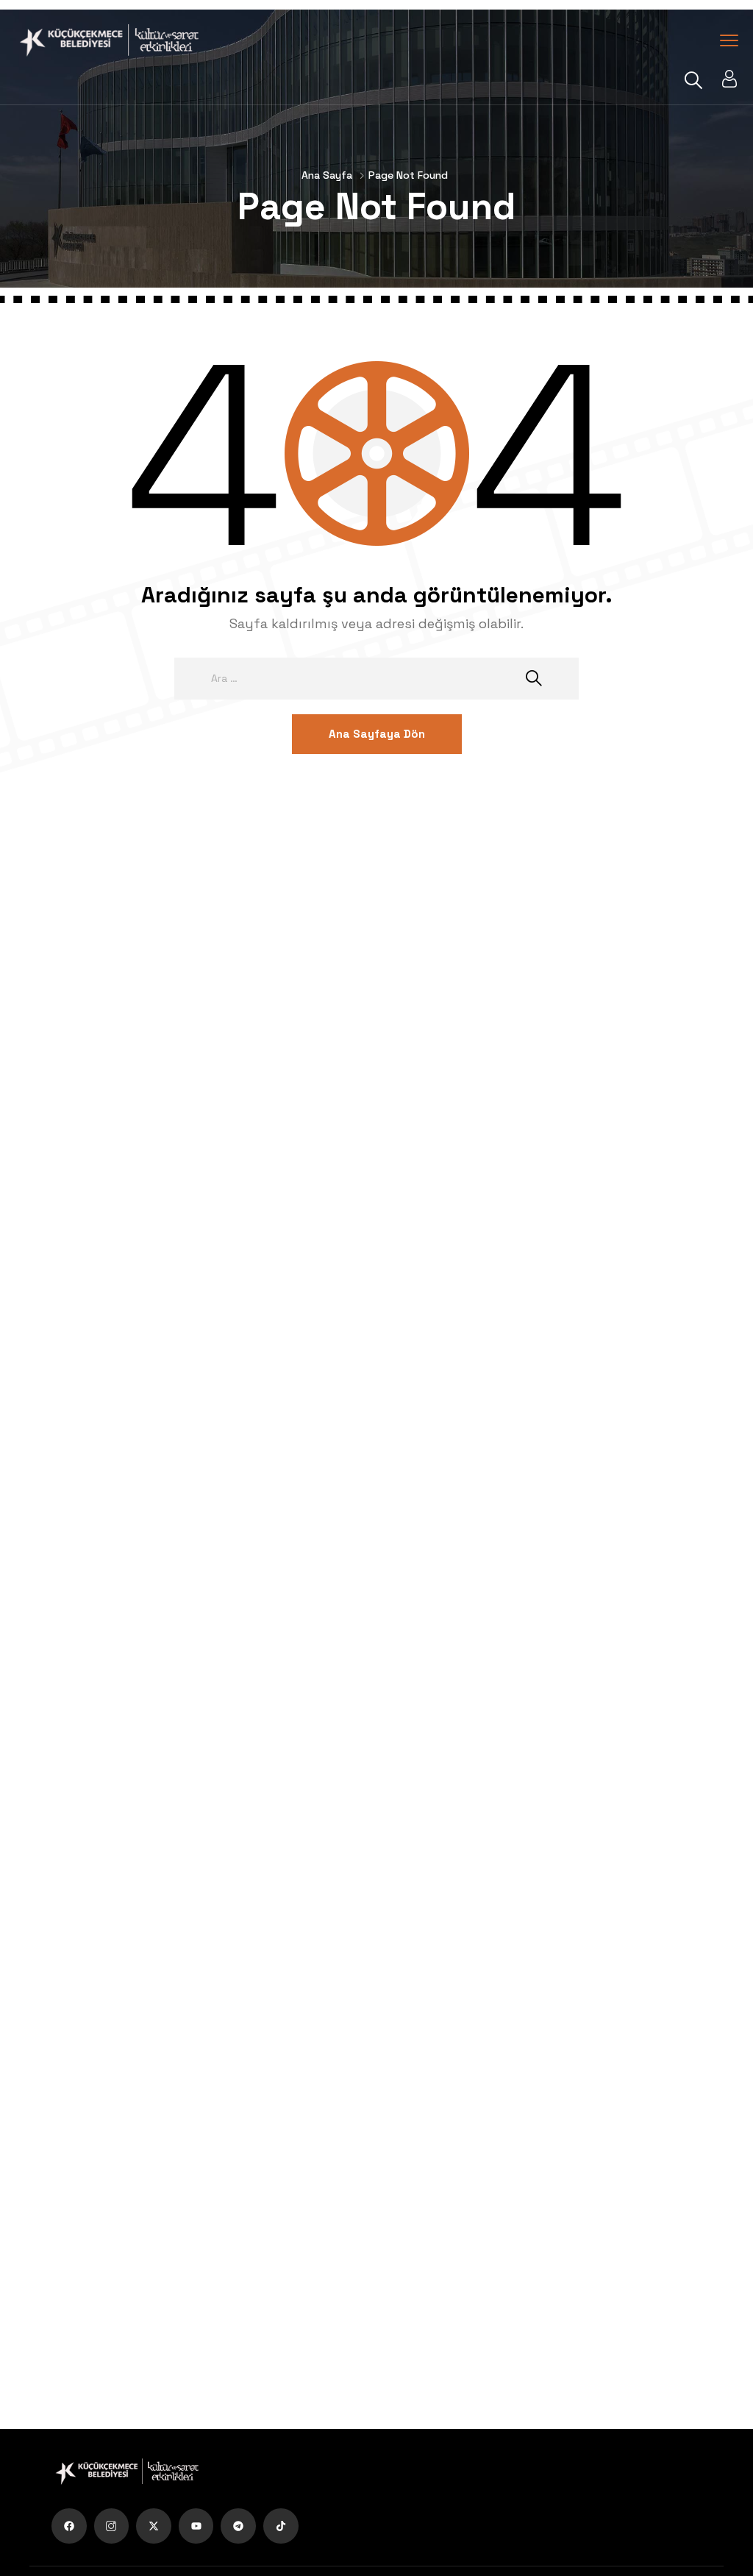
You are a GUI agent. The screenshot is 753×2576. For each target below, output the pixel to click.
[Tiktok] (281, 2526)
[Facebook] (69, 2526)
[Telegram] (238, 2526)
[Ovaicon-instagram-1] (112, 2526)
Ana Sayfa (327, 175)
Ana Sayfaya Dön (377, 734)
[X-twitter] (154, 2526)
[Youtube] (196, 2526)
